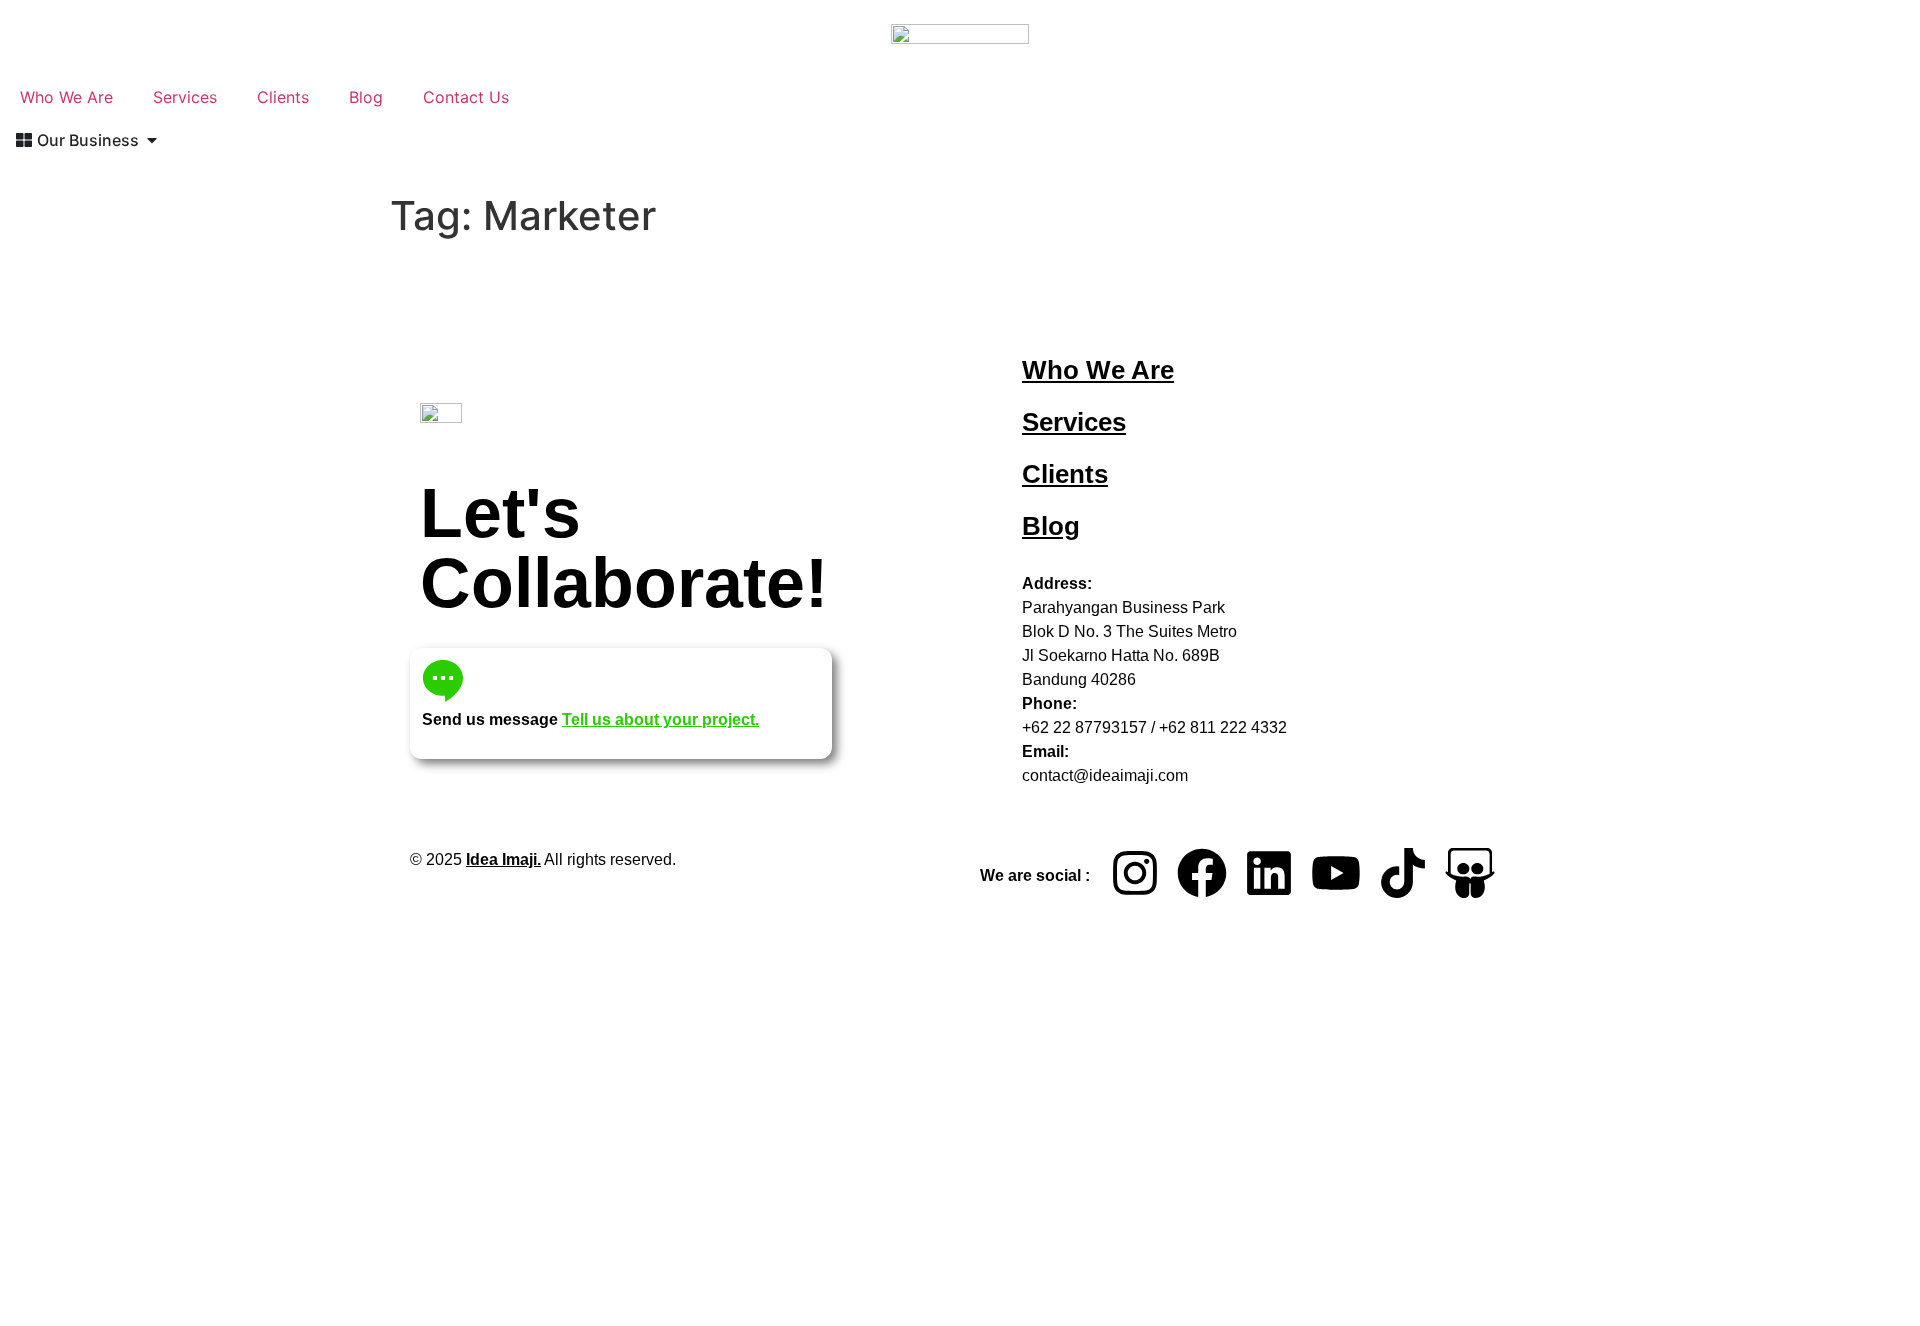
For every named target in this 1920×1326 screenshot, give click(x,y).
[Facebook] (1202, 873)
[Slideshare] (1470, 873)
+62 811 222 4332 (1223, 727)
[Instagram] (1135, 873)
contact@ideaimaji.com (1105, 775)
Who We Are (66, 97)
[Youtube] (1336, 873)
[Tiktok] (1403, 873)
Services (185, 97)
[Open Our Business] (152, 140)
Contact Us (466, 97)
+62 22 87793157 (1084, 727)
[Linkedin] (1269, 873)
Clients (283, 97)
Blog (366, 97)
